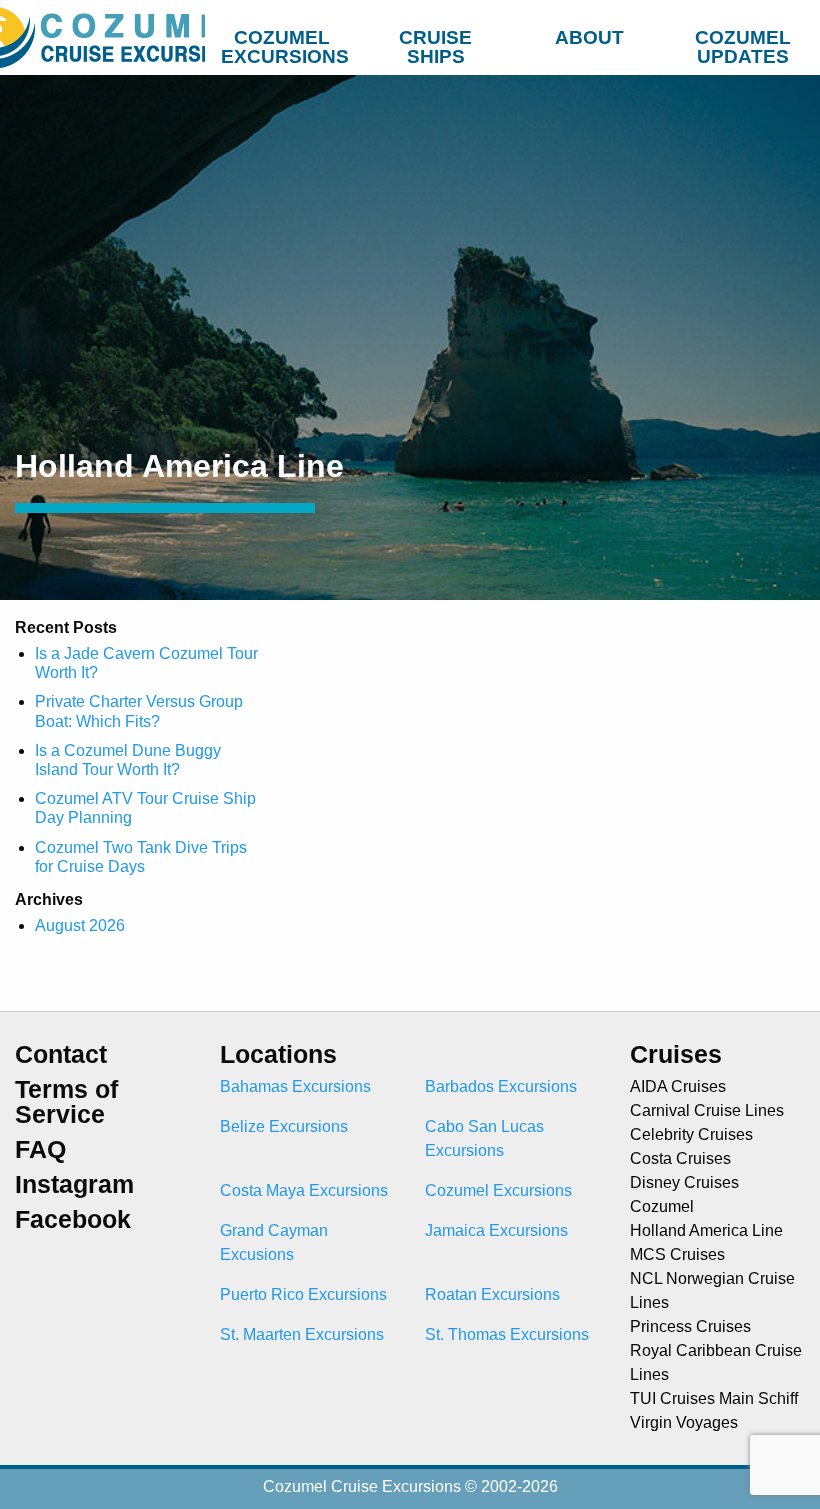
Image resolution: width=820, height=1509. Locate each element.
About (589, 37)
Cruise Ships (435, 42)
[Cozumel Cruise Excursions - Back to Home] (102, 37)
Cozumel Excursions (285, 42)
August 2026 (80, 925)
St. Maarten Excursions (302, 1334)
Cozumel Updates (743, 42)
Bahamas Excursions (295, 1086)
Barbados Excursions (501, 1086)
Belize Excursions (284, 1126)
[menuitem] (282, 34)
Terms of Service (66, 1102)
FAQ (40, 1149)
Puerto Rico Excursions (303, 1294)
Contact (61, 1054)
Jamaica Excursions (496, 1230)
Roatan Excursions (492, 1294)
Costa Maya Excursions (304, 1190)
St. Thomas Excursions (507, 1334)
